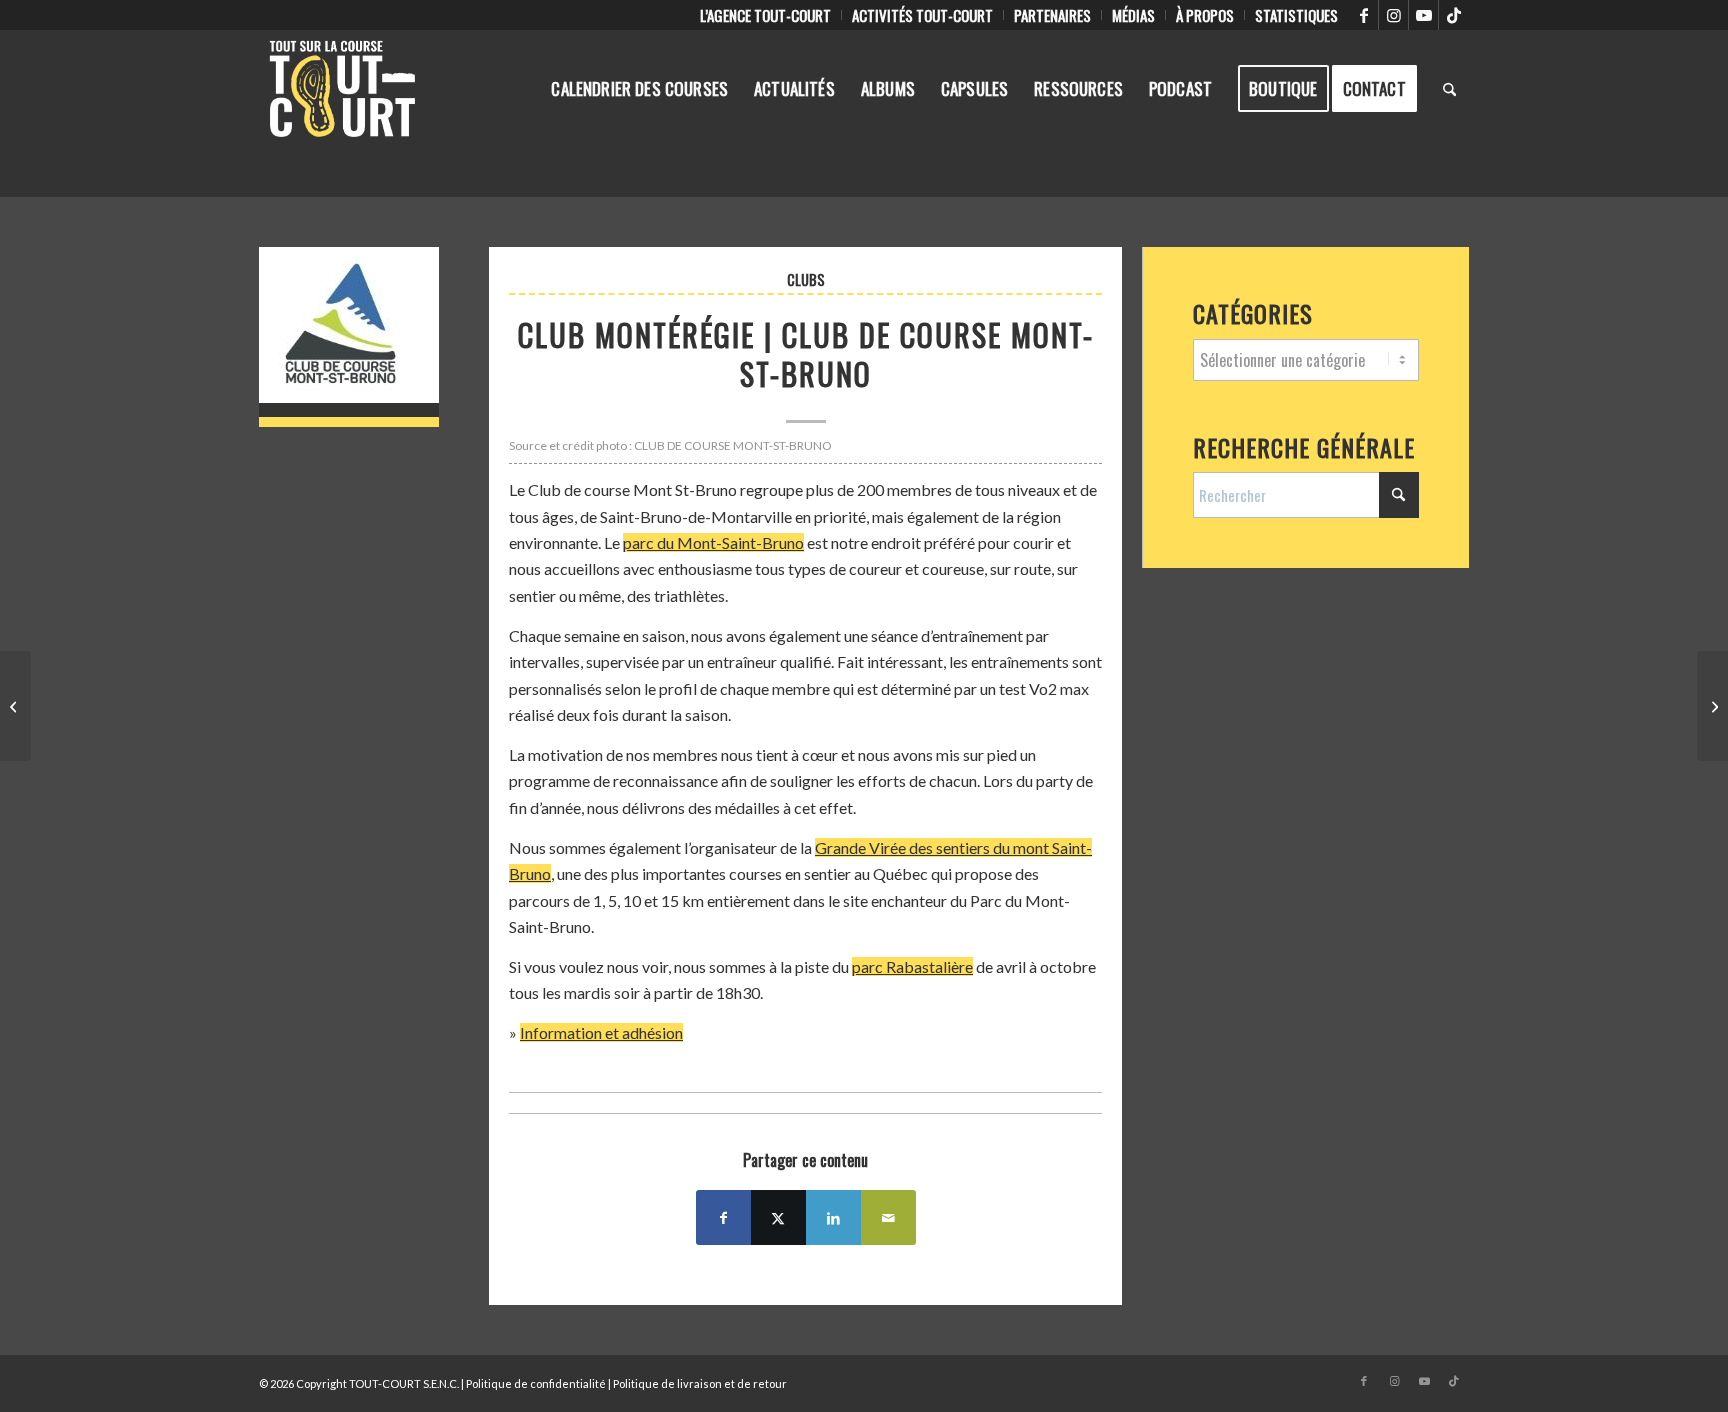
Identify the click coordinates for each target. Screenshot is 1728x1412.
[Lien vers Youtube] (1423, 15)
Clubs (806, 279)
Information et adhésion (601, 1032)
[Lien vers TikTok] (1454, 15)
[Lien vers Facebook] (1363, 15)
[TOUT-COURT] (342, 89)
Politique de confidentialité (536, 1383)
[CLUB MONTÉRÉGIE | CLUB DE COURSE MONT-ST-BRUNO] (349, 337)
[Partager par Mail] (888, 1217)
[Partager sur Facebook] (723, 1217)
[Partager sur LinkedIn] (833, 1217)
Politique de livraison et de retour (700, 1383)
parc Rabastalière (912, 966)
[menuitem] (766, 15)
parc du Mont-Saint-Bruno (713, 542)
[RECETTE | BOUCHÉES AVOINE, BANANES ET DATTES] (1712, 706)
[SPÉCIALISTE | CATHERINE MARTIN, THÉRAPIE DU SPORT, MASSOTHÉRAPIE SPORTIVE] (15, 706)
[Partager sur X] (778, 1217)
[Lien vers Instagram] (1393, 15)
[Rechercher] (1449, 89)
